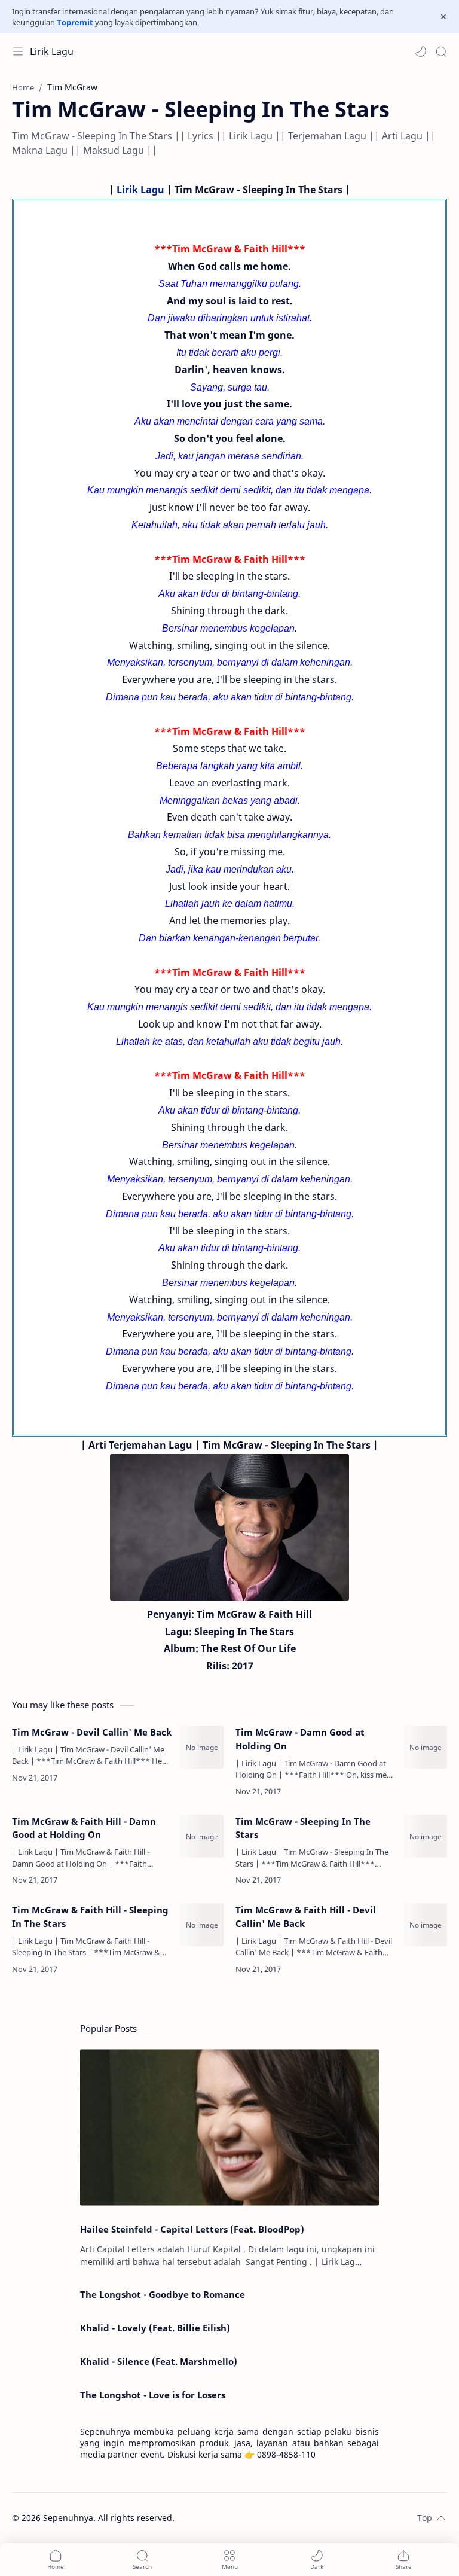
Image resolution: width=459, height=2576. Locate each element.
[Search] (441, 51)
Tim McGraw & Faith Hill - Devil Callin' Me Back (306, 1917)
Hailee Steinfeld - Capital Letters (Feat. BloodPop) (192, 2229)
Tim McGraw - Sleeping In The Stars (303, 1828)
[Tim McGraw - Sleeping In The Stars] (426, 1836)
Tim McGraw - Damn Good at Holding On (300, 1739)
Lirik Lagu (52, 51)
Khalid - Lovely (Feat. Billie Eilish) (155, 2328)
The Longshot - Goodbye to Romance (163, 2294)
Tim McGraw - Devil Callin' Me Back (92, 1732)
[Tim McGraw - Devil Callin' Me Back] (202, 1747)
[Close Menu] (443, 17)
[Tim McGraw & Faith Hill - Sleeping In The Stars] (202, 1925)
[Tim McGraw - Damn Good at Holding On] (426, 1747)
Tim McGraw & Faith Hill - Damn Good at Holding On (84, 1828)
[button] (421, 51)
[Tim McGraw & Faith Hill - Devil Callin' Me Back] (426, 1925)
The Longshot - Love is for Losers (153, 2395)
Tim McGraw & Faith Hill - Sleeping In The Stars (90, 1917)
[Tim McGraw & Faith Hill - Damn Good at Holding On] (202, 1836)
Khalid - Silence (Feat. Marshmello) (159, 2361)
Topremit (75, 22)
